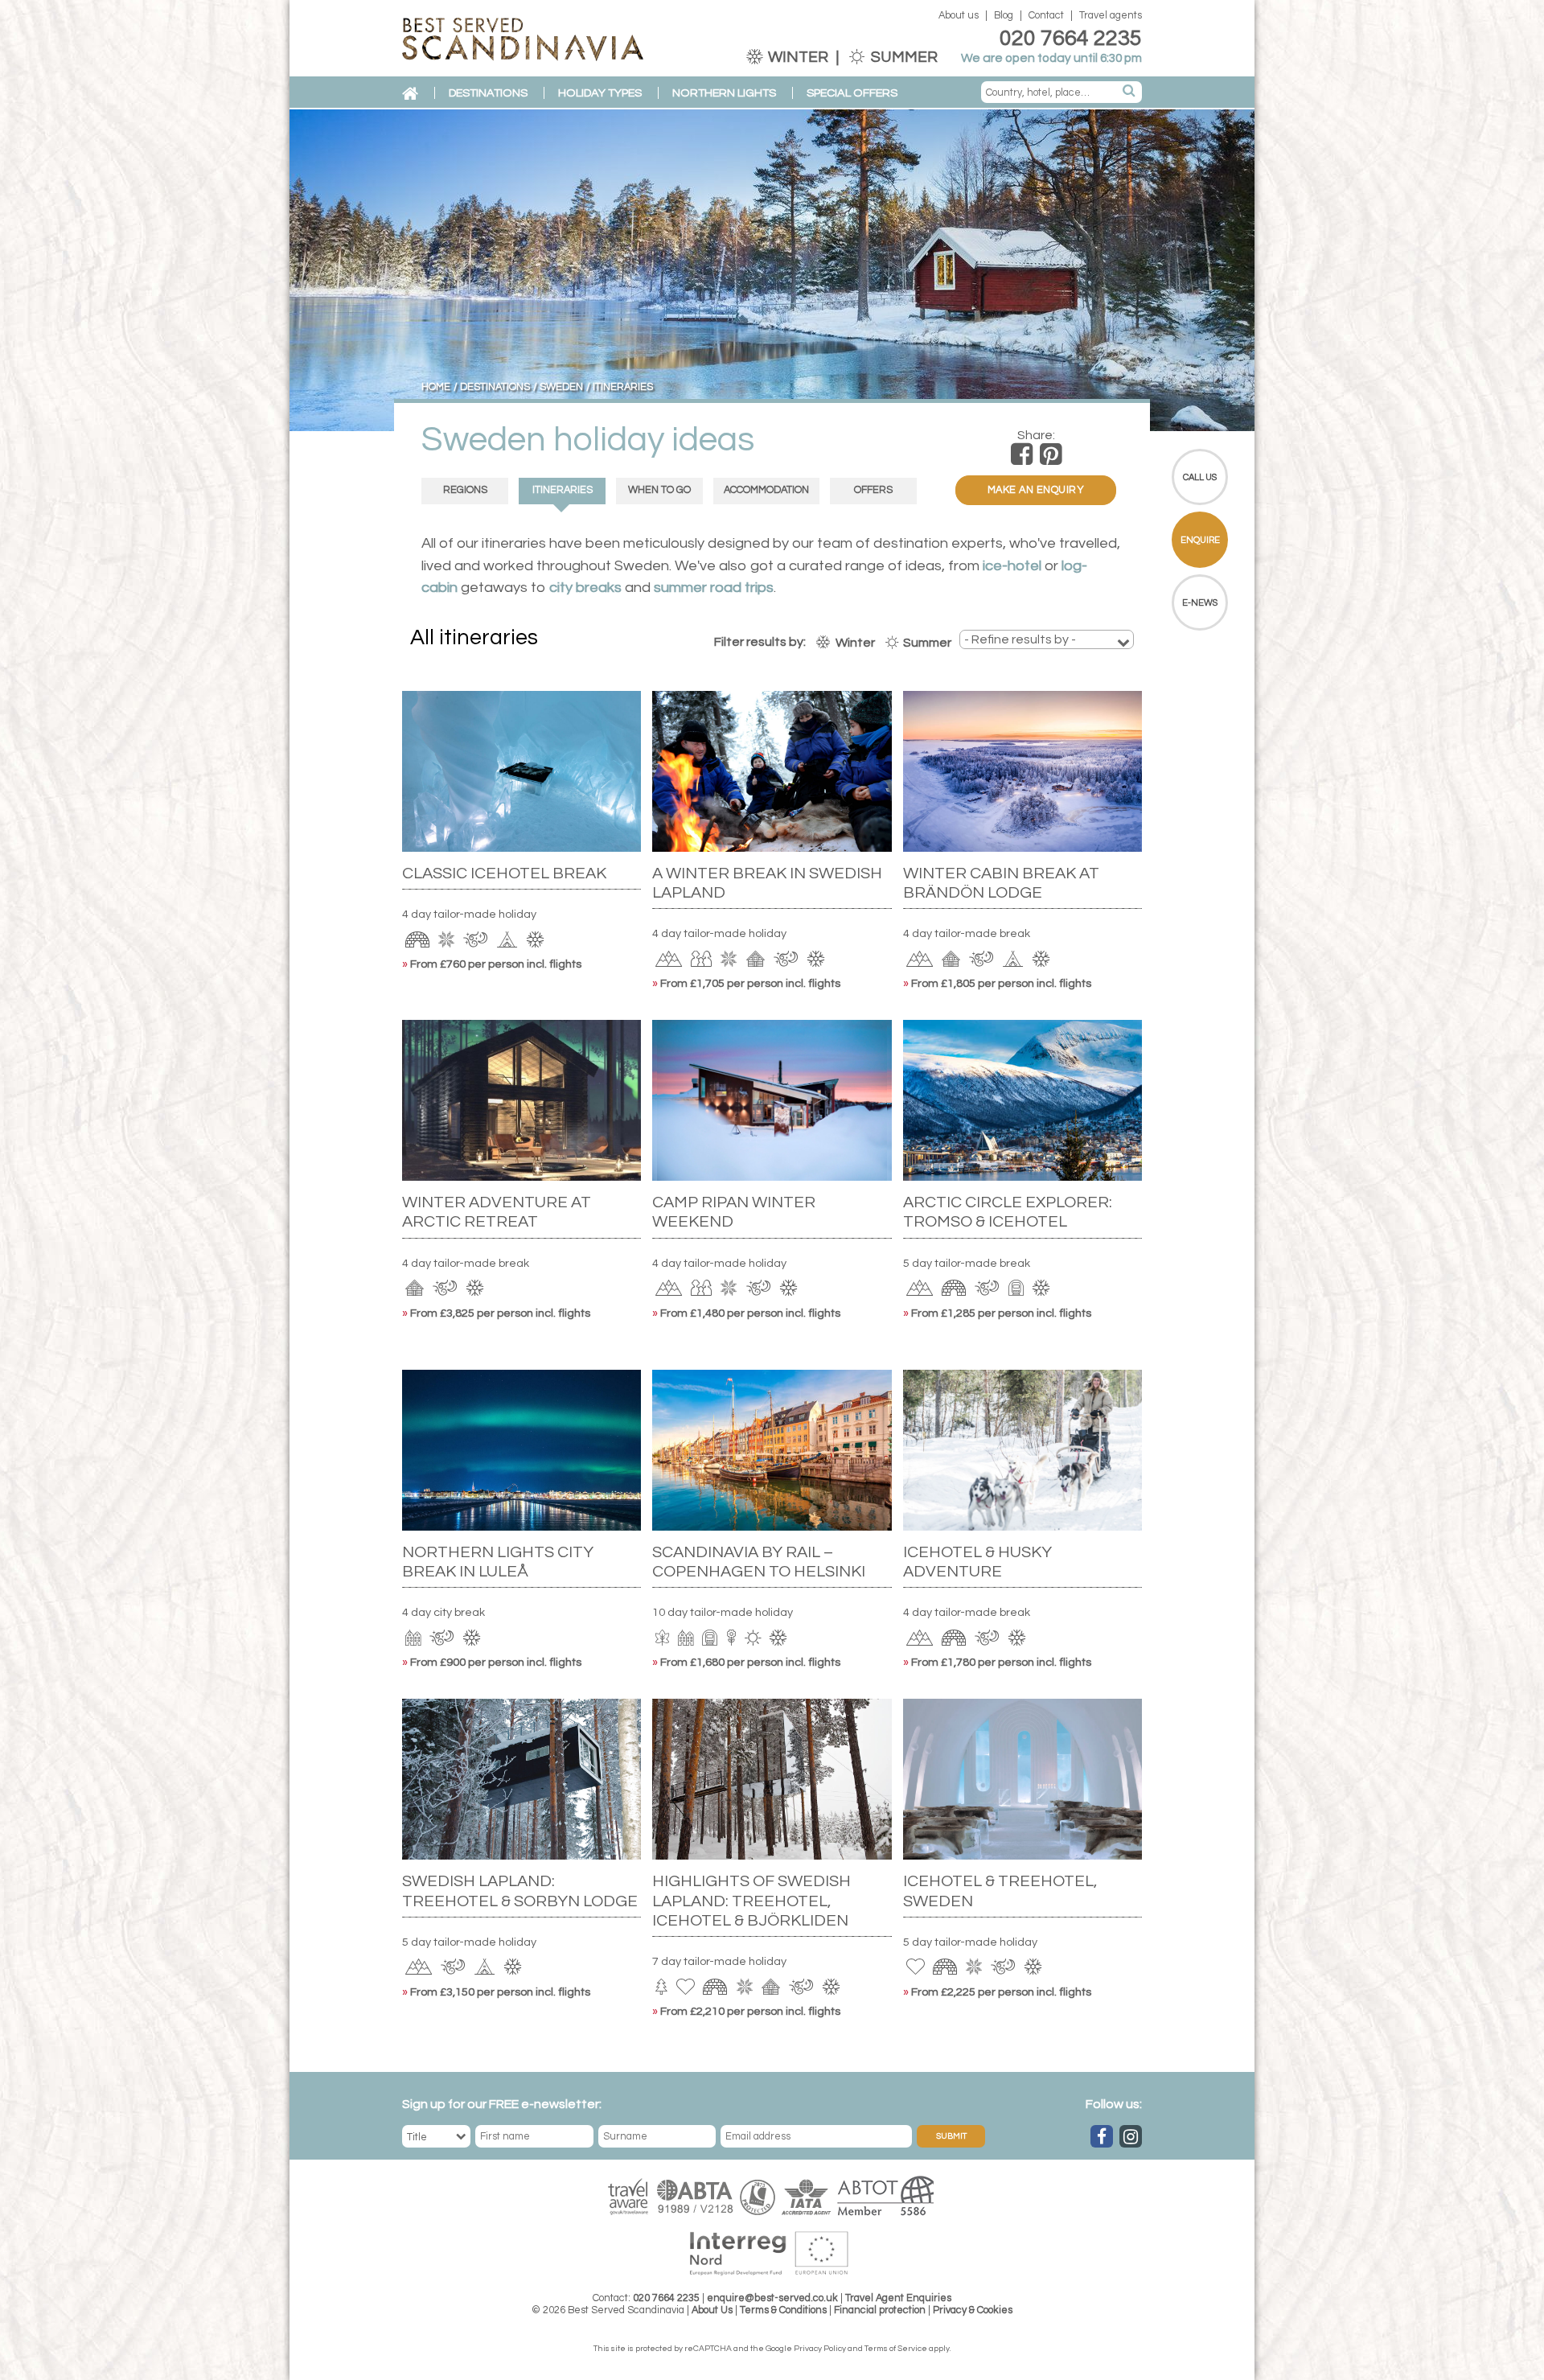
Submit (951, 2136)
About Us (712, 2310)
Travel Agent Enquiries (898, 2298)
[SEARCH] (1130, 92)
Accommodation (766, 490)
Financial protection (880, 2310)
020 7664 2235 (1071, 39)
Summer (903, 57)
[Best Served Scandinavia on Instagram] (1131, 2136)
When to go (659, 490)
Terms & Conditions (783, 2310)
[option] (772, 270)
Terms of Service (896, 2349)
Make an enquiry (1036, 490)
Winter (798, 57)
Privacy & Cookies (973, 2310)
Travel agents (1111, 16)
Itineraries (563, 490)
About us (959, 16)
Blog (1004, 16)
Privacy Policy (820, 2349)
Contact (1046, 16)
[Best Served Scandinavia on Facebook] (1102, 2136)
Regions (465, 490)
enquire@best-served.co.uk (772, 2298)
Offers (873, 490)
